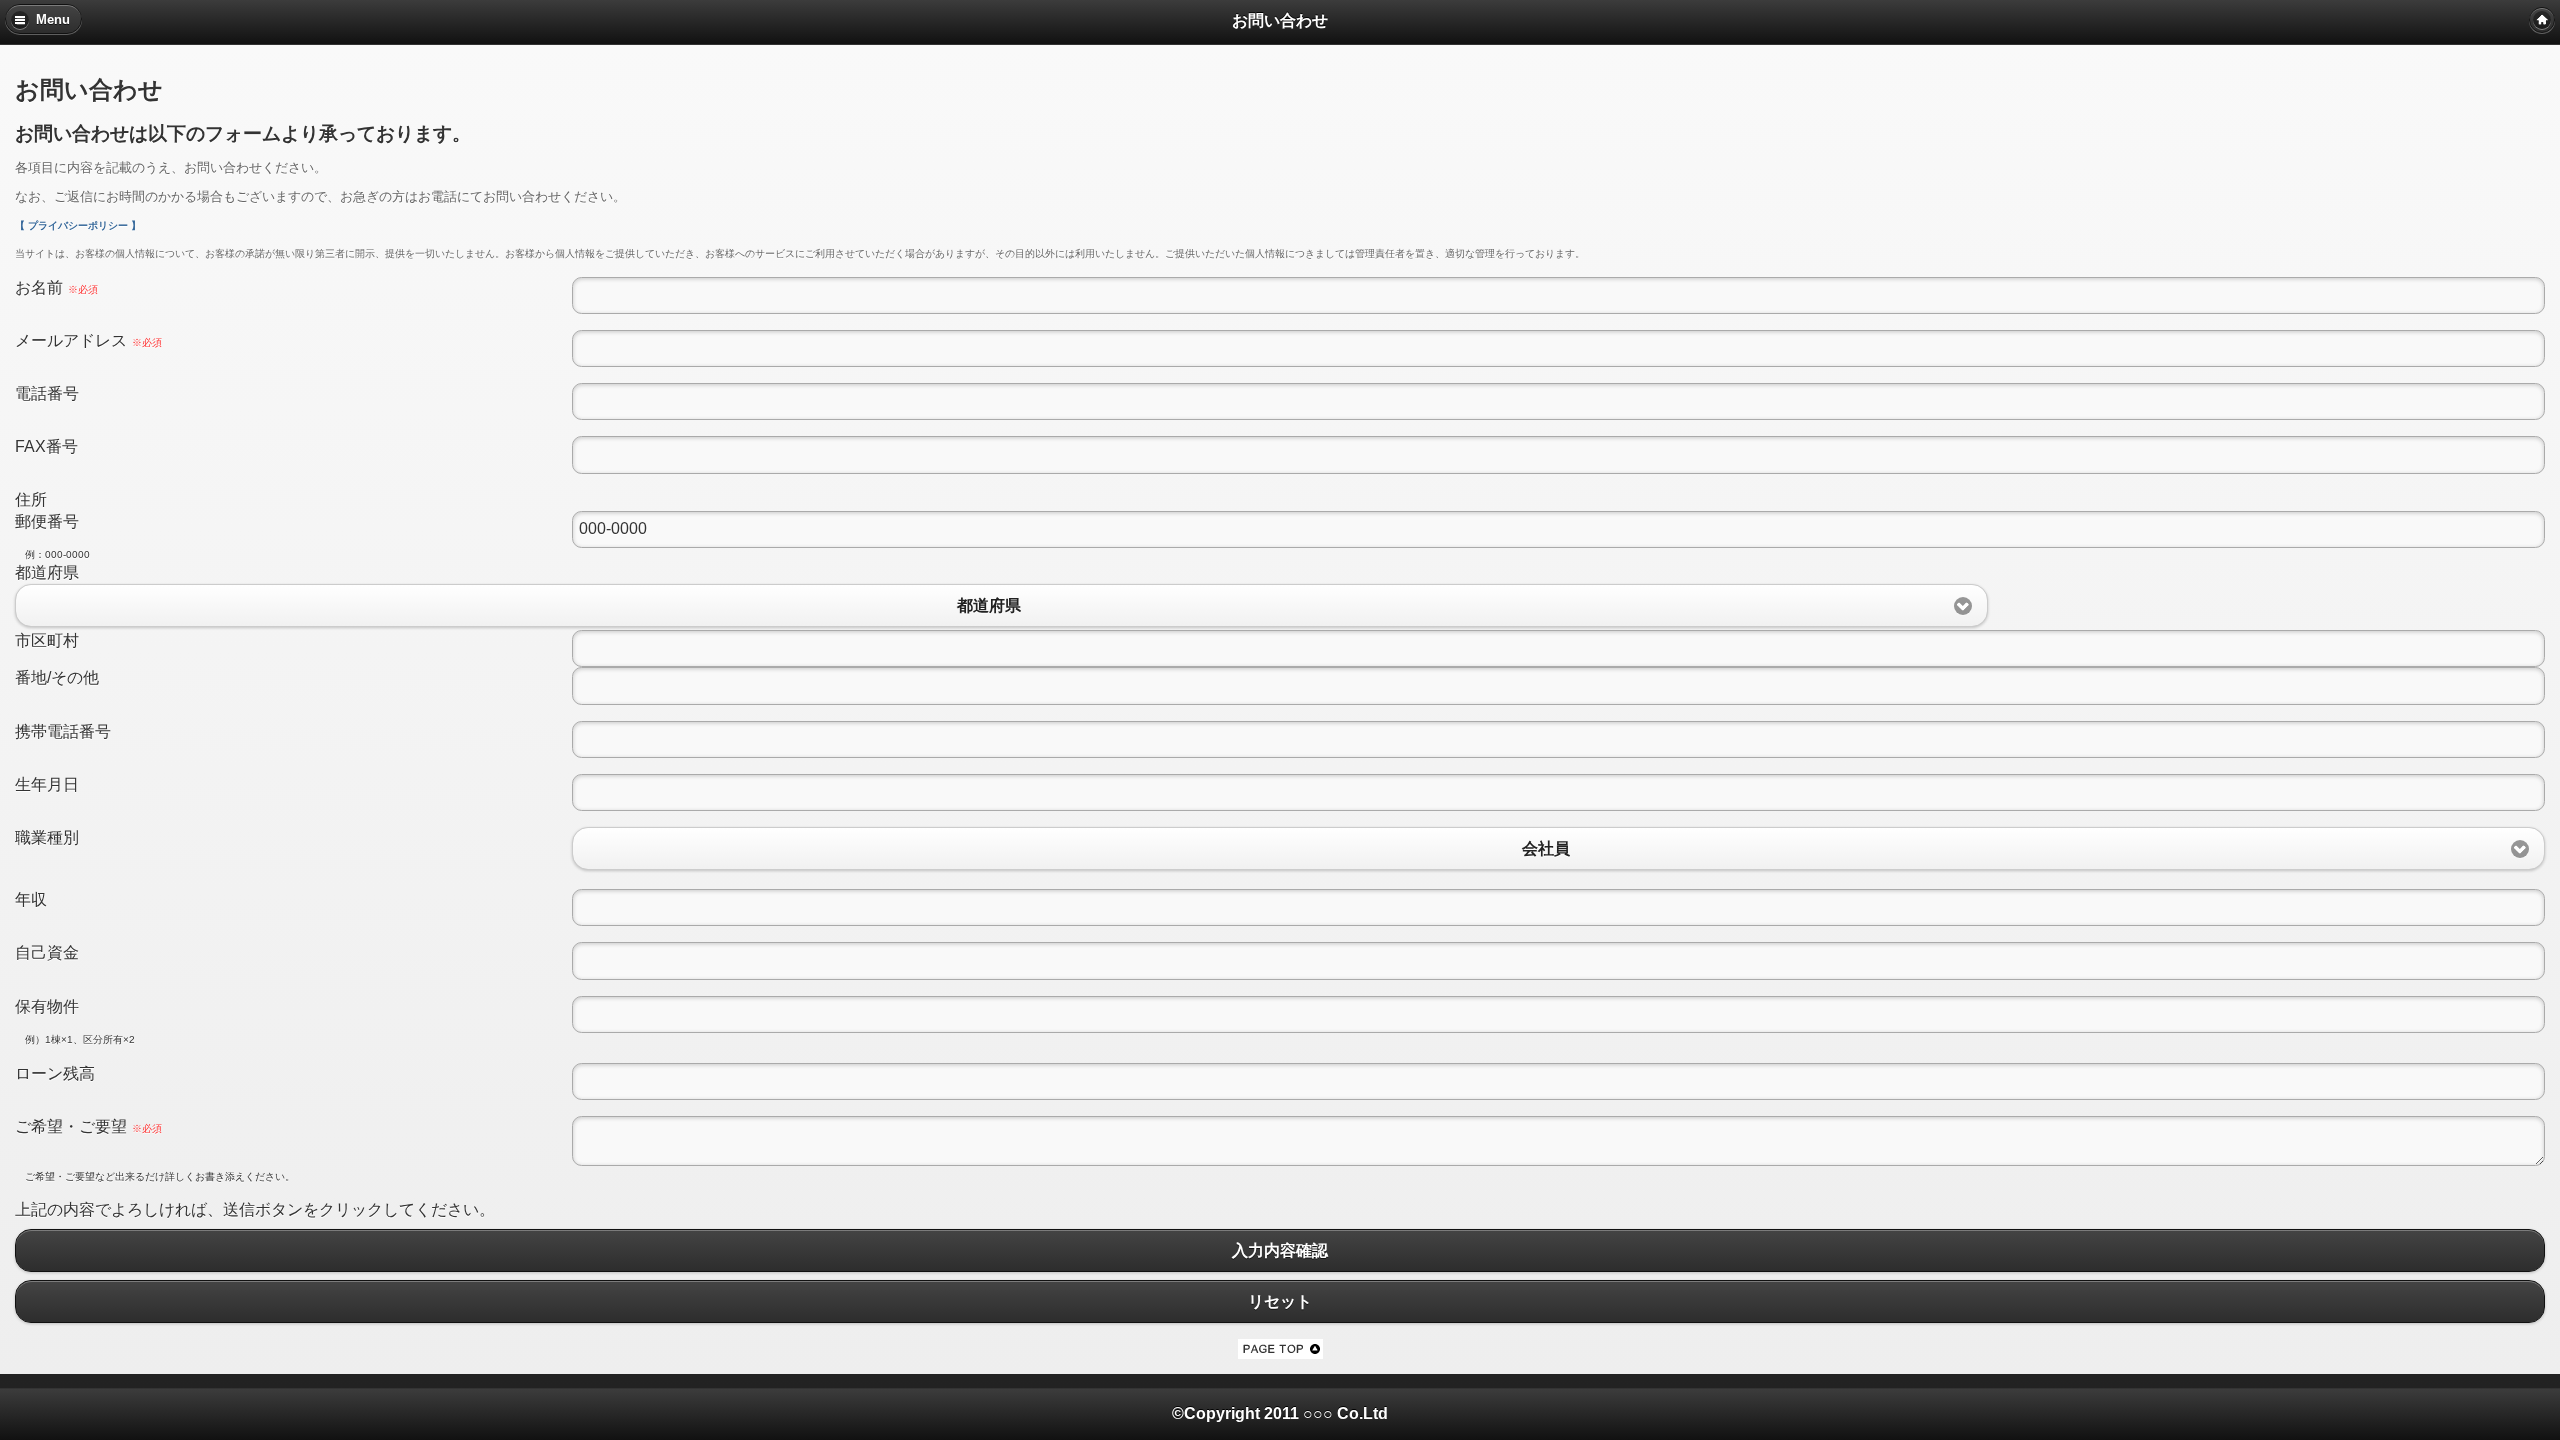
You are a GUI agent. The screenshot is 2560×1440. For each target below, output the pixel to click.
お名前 (56, 287)
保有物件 (47, 1006)
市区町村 (47, 640)
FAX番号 (46, 446)
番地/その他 (57, 677)
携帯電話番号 (63, 731)
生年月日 (47, 784)
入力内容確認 (1280, 1250)
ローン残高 (55, 1073)
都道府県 (47, 572)
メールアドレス (88, 340)
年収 (31, 899)
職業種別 (47, 837)
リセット (1280, 1301)
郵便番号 (47, 521)
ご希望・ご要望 (88, 1126)
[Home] (2542, 20)
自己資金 (47, 952)
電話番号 (47, 393)
